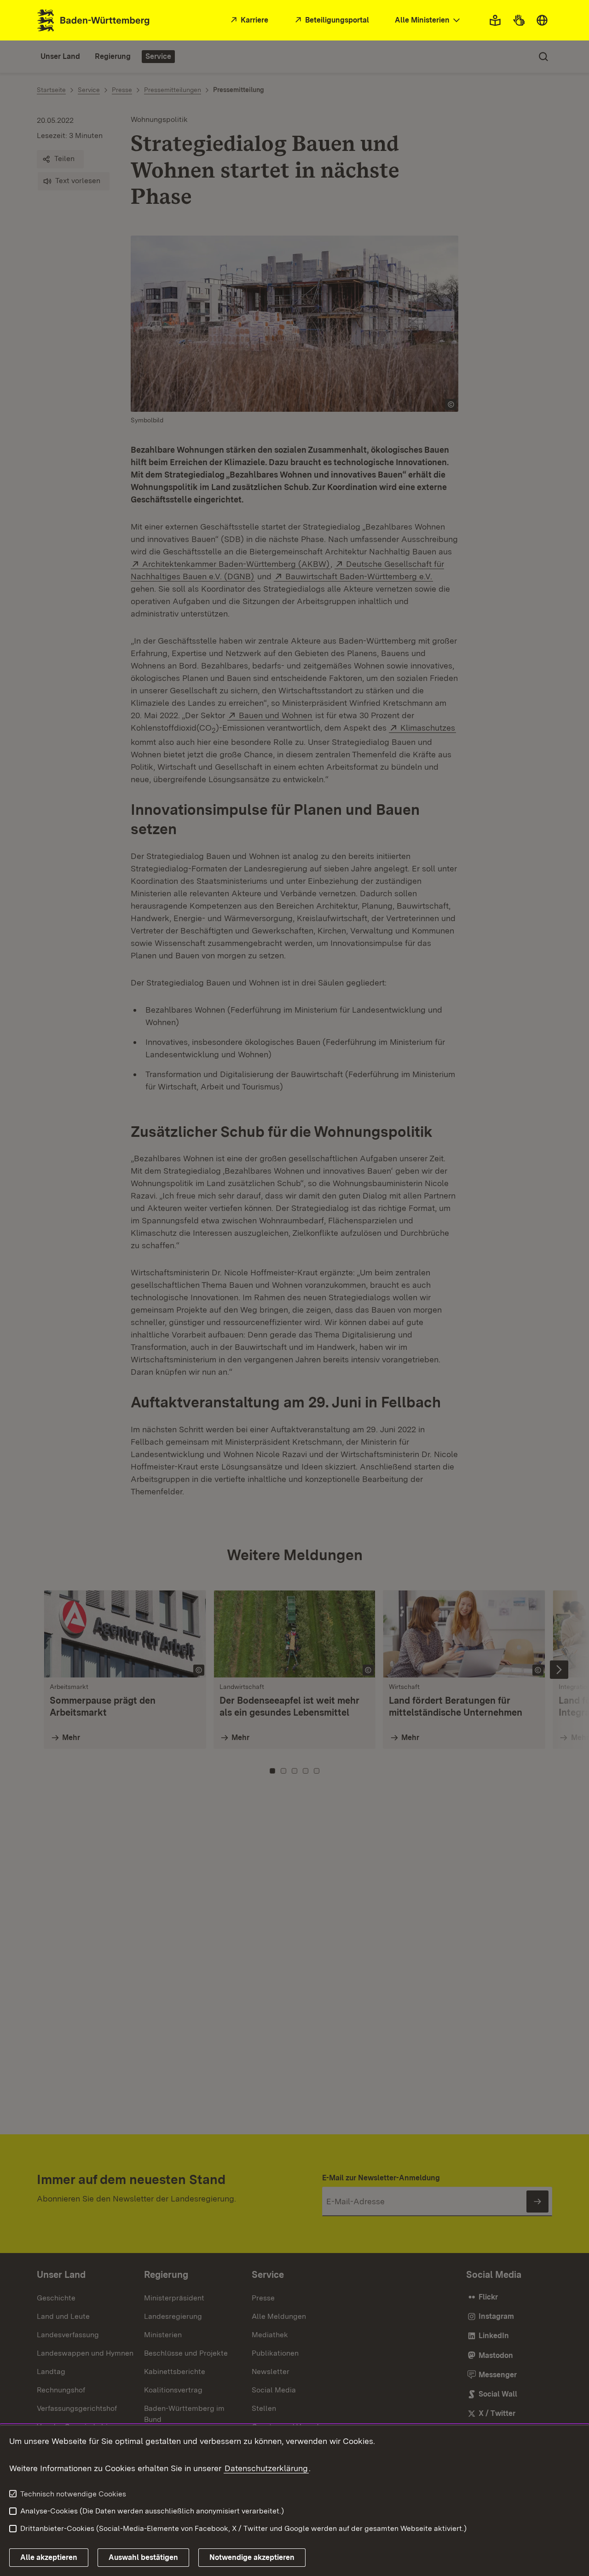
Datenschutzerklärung (266, 2468)
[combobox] (428, 20)
